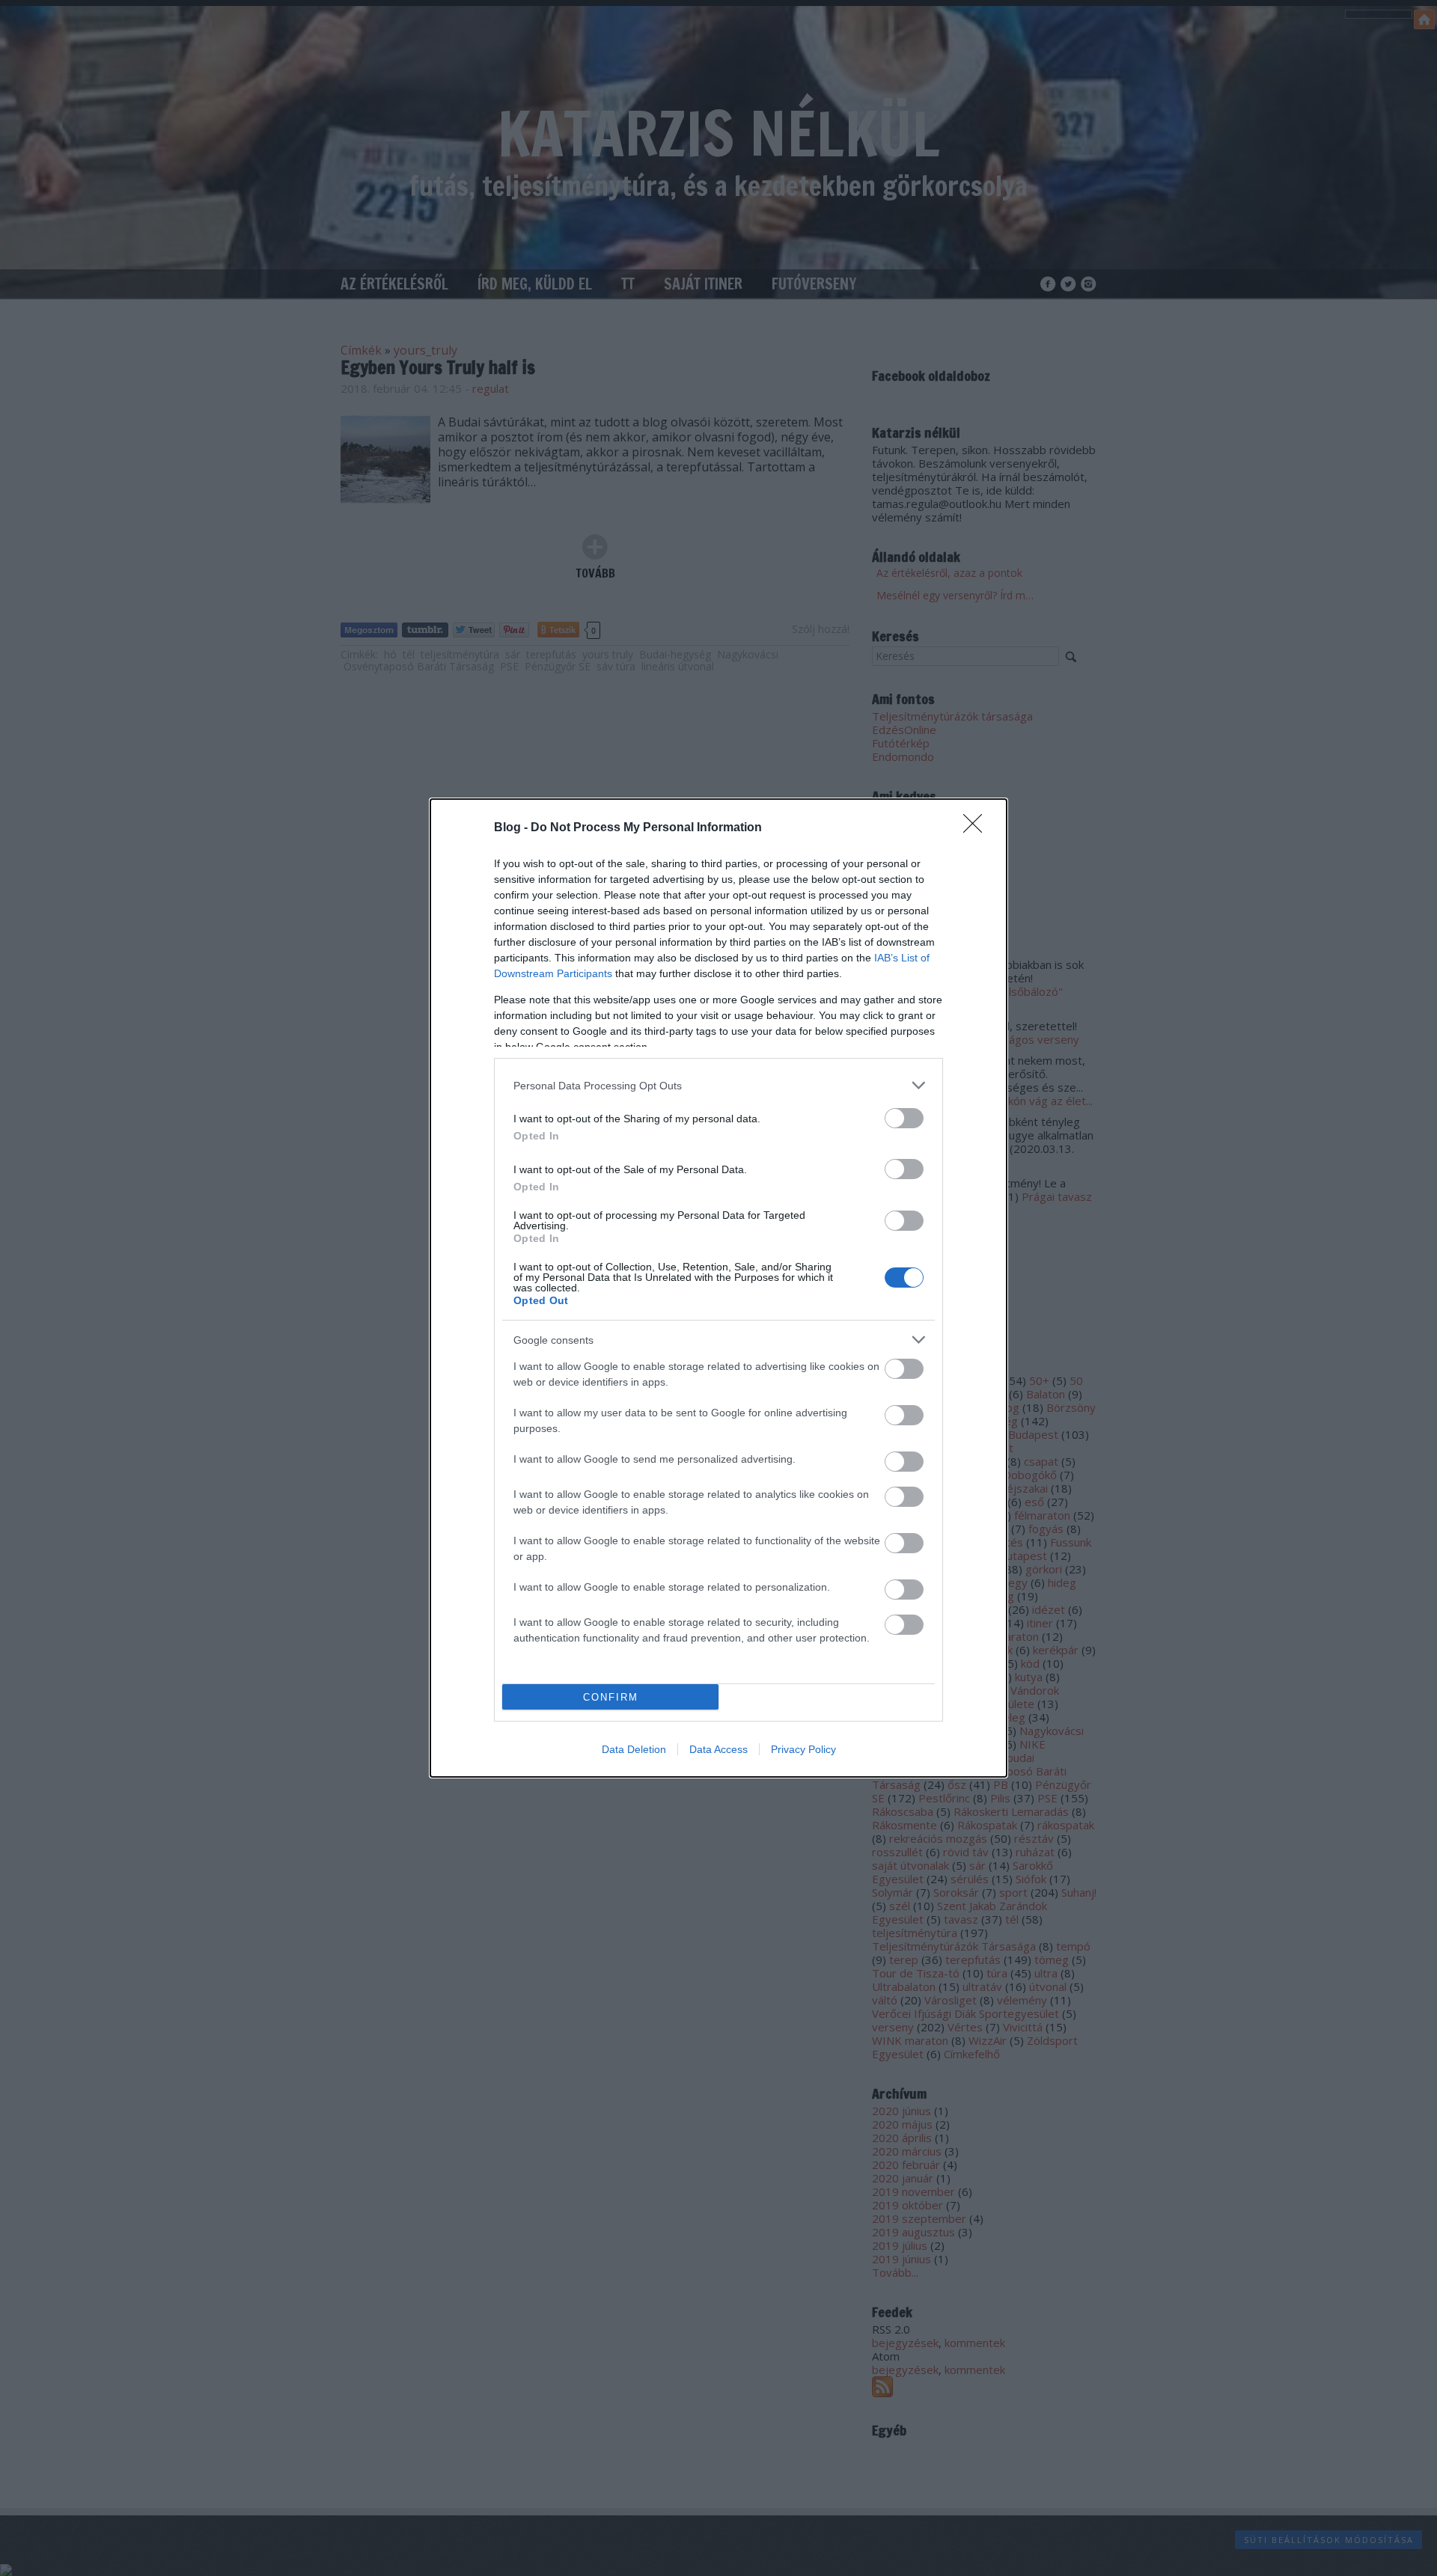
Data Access (718, 1749)
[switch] (904, 1118)
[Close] (977, 828)
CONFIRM (611, 1697)
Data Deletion (634, 1749)
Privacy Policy (803, 1749)
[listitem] (718, 1085)
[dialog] (718, 1288)
